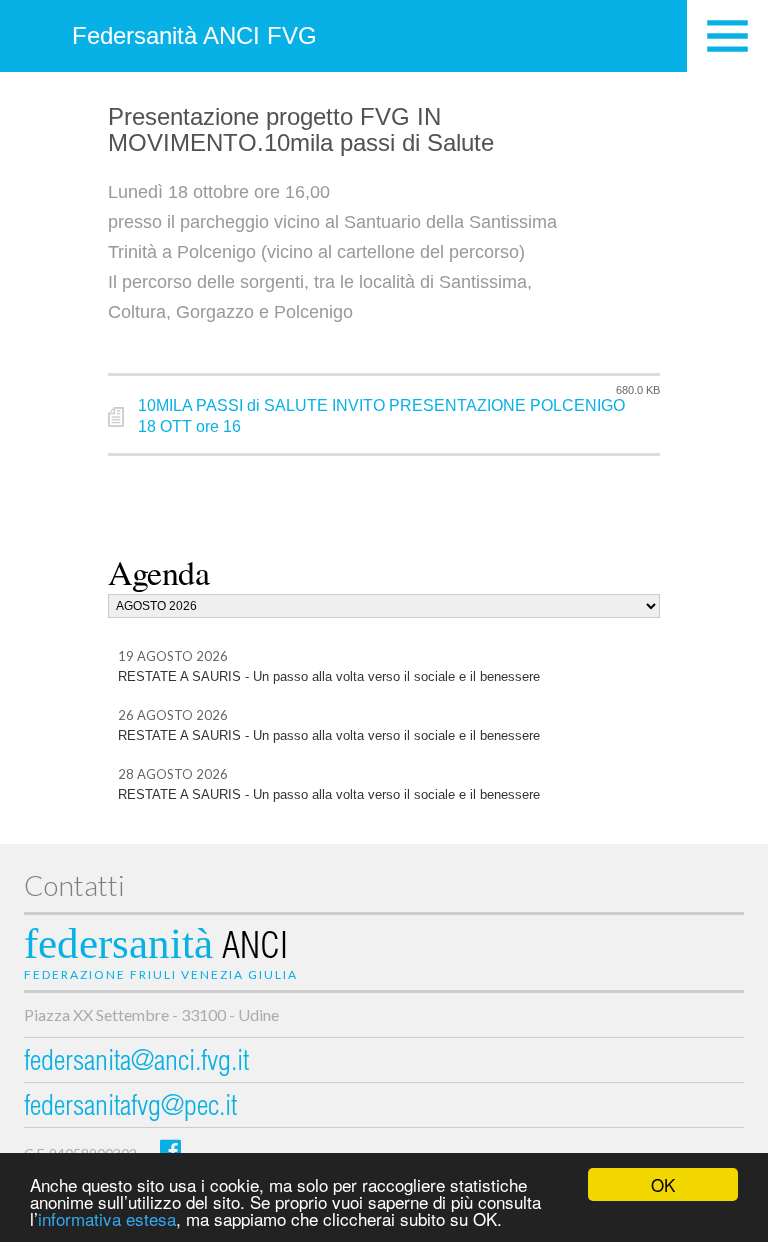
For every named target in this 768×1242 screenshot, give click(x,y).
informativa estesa (107, 1218)
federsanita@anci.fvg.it (136, 1063)
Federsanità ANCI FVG (194, 35)
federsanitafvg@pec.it (130, 1108)
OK (663, 1184)
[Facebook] (170, 1149)
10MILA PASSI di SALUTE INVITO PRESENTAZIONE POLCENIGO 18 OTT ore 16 (381, 416)
